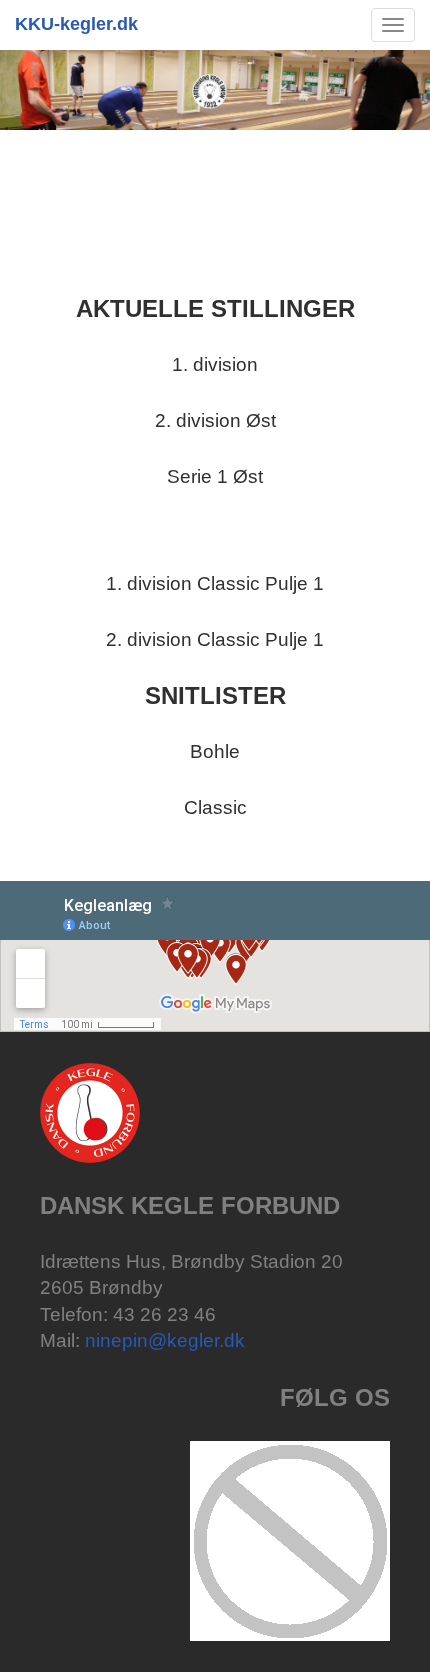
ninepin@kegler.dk (165, 1340)
